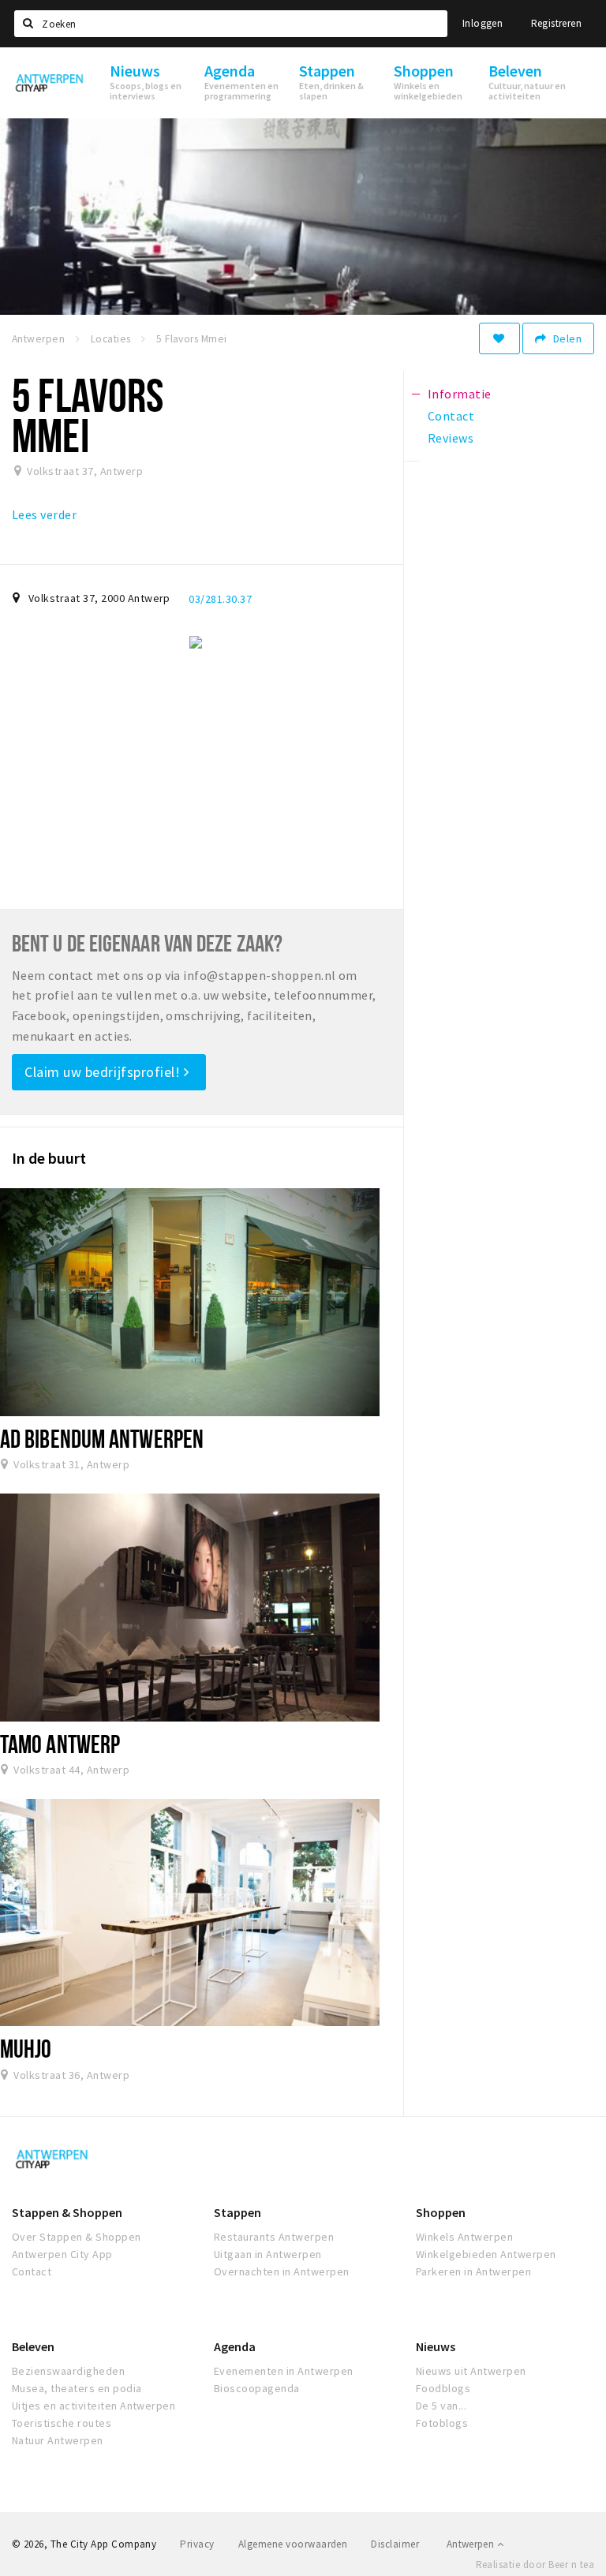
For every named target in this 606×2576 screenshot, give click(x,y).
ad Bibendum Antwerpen (102, 1438)
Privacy (197, 2544)
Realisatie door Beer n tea (535, 2565)
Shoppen (441, 2212)
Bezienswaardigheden (68, 2371)
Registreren (556, 23)
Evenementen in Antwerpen (284, 2371)
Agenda (235, 2346)
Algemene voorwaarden (293, 2544)
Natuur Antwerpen (58, 2440)
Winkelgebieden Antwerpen (486, 2254)
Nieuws (436, 2346)
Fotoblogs (442, 2423)
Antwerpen (472, 2544)
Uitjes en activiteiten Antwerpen (94, 2406)
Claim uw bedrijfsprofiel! (104, 1072)
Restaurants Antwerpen (274, 2237)
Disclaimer (395, 2544)
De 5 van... (441, 2406)
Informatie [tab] (460, 394)
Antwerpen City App (62, 2254)
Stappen (238, 2212)
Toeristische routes (62, 2423)
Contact (32, 2271)
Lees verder (44, 514)
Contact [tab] (451, 416)
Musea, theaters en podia (77, 2388)
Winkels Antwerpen (464, 2237)
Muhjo (26, 2048)
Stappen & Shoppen (67, 2212)
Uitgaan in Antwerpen (268, 2254)
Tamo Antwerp (60, 1744)
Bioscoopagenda (257, 2388)
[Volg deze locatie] (499, 338)
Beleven (33, 2346)
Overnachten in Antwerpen (282, 2271)
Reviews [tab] (451, 438)
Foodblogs (443, 2388)
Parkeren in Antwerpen (473, 2271)
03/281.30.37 (220, 599)
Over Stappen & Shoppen (77, 2237)
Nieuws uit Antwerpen (471, 2371)
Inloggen (483, 23)
